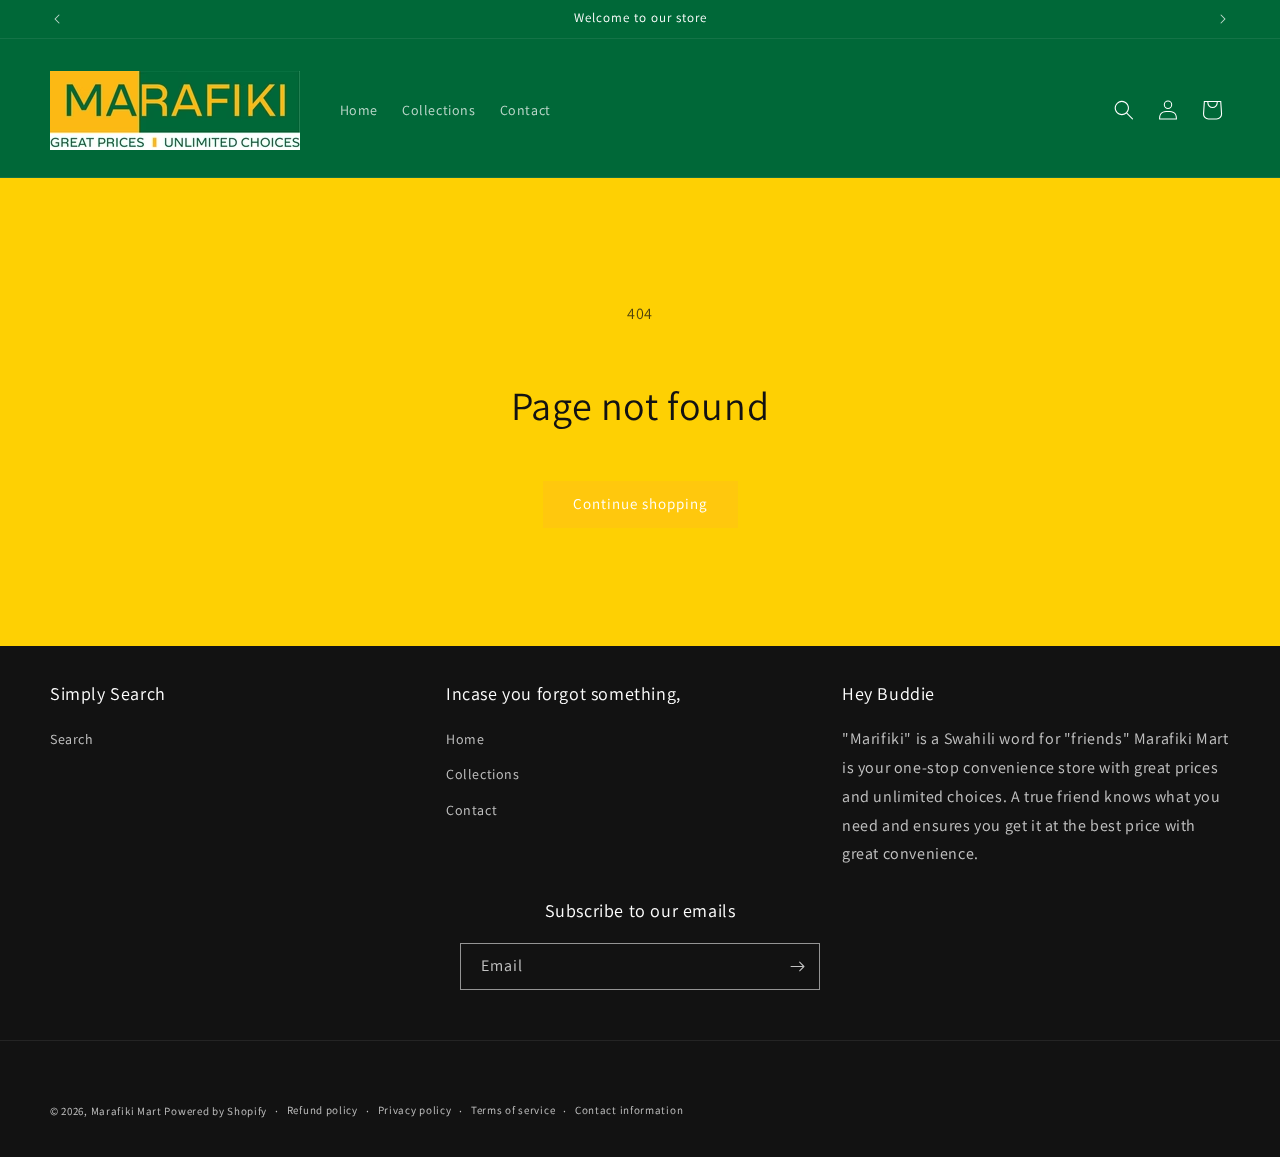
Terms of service (513, 1110)
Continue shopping (640, 503)
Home (465, 739)
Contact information (629, 1110)
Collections (483, 774)
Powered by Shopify (215, 1111)
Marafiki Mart (126, 1111)
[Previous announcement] (57, 19)
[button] (1124, 110)
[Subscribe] (797, 966)
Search (72, 739)
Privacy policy (415, 1110)
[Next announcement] (1223, 19)
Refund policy (322, 1110)
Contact (471, 810)
